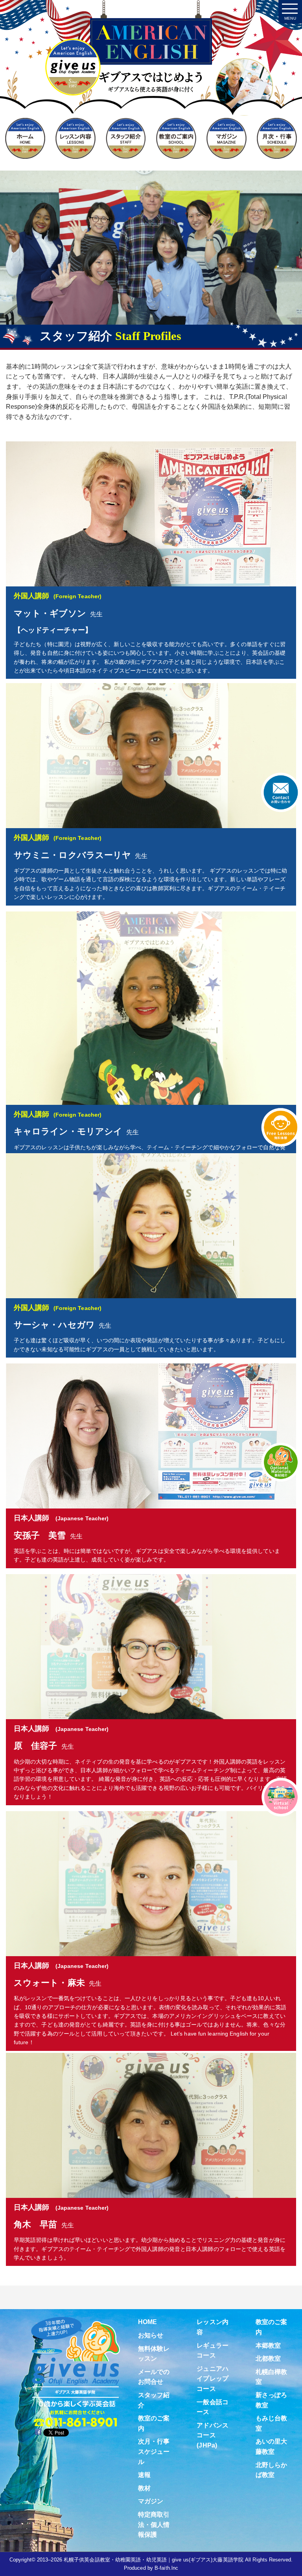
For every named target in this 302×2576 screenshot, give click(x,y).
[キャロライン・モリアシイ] (151, 1008)
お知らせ (151, 2335)
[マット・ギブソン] (151, 514)
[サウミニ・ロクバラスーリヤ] (151, 755)
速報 (144, 2475)
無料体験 (281, 1127)
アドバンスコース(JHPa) (213, 2435)
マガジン (151, 2501)
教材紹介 (281, 1462)
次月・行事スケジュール (154, 2451)
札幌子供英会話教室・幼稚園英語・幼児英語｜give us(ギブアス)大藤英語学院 (154, 2560)
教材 (144, 2488)
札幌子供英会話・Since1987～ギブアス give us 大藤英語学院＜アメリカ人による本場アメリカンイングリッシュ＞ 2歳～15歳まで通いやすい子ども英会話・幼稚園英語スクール (151, 72)
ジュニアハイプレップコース (213, 2379)
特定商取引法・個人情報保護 (154, 2525)
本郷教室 (268, 2345)
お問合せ (281, 792)
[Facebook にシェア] (38, 2432)
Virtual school (281, 1797)
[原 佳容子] (151, 1646)
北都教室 (268, 2358)
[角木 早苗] (151, 2125)
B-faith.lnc (166, 2568)
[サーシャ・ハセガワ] (151, 1225)
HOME (147, 2322)
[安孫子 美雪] (151, 1436)
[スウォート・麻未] (151, 1883)
